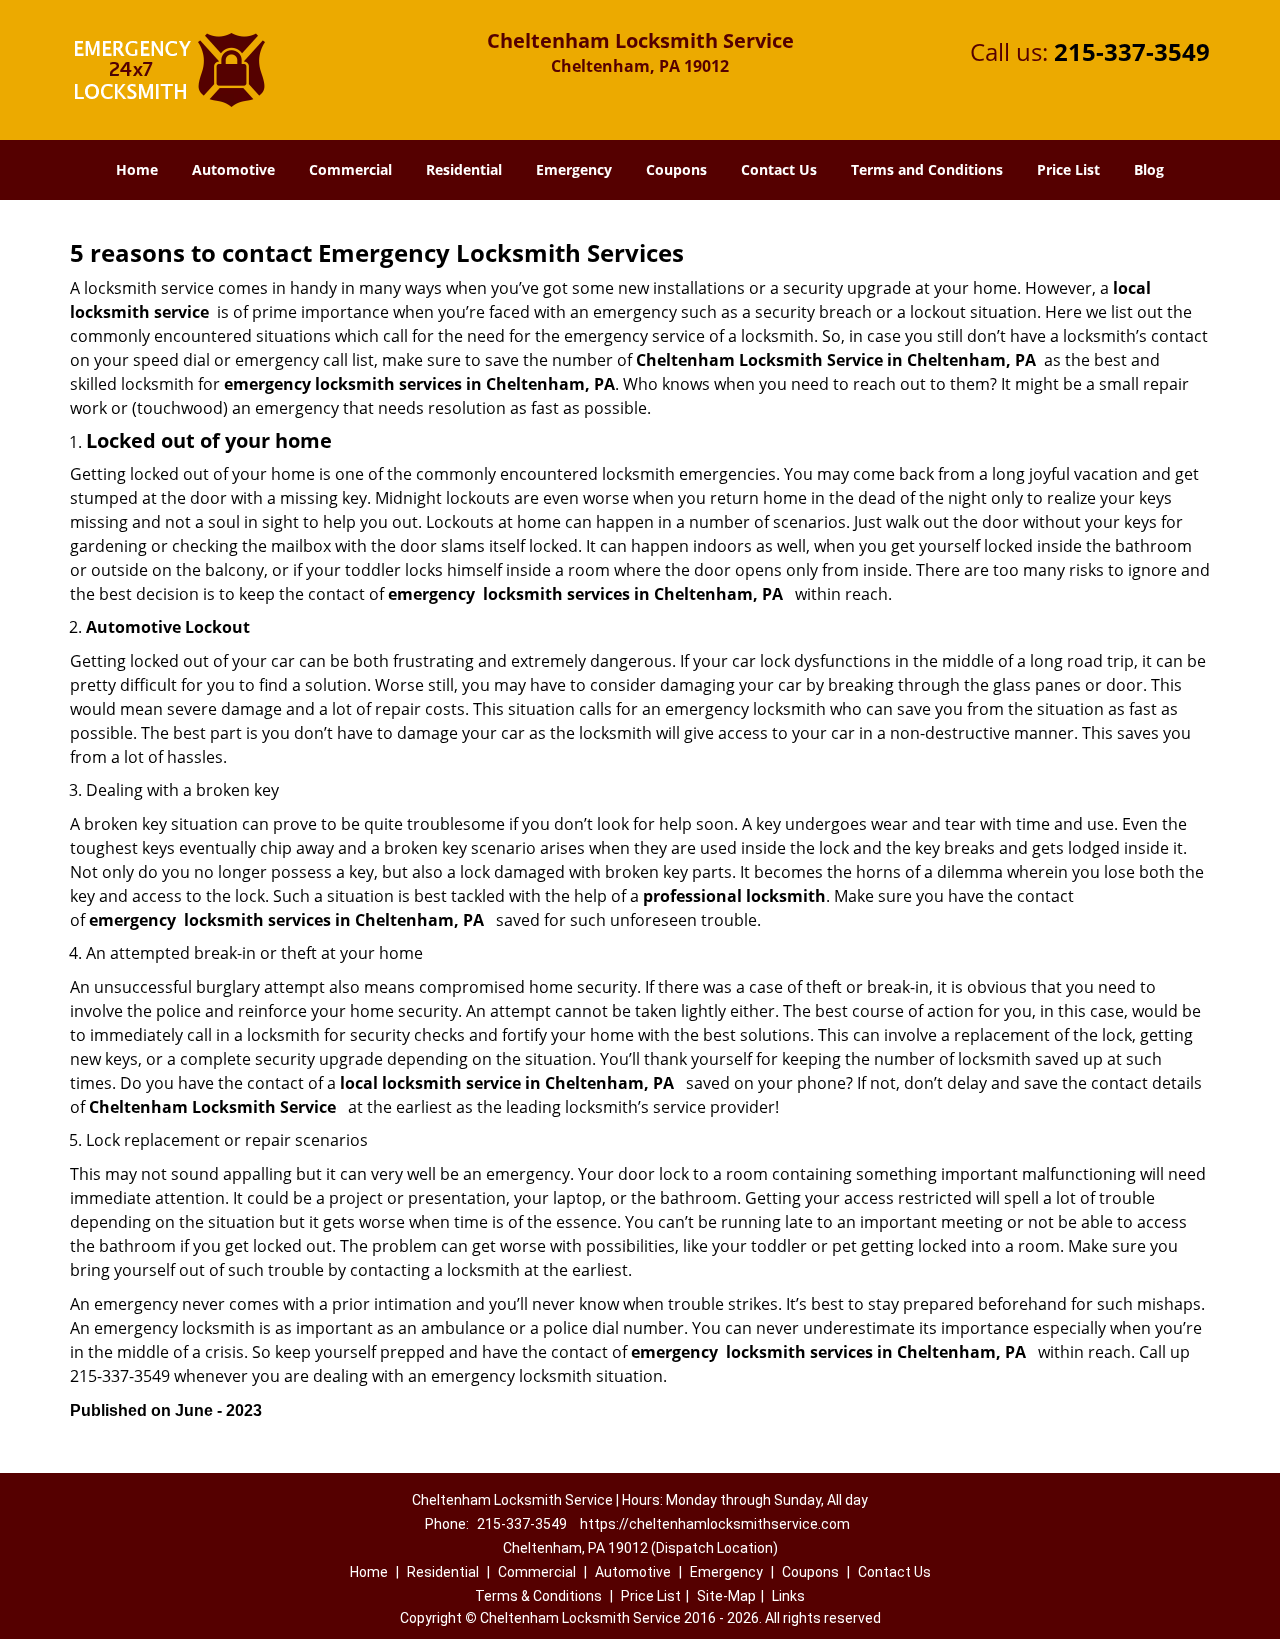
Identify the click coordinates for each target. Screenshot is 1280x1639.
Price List (1068, 169)
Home (137, 169)
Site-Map (726, 1596)
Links (788, 1596)
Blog (1149, 169)
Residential (464, 169)
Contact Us (779, 169)
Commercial (350, 169)
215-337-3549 (1132, 51)
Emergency (574, 169)
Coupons (676, 169)
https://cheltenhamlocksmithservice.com (715, 1524)
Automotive (233, 169)
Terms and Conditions (927, 169)
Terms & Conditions (538, 1596)
